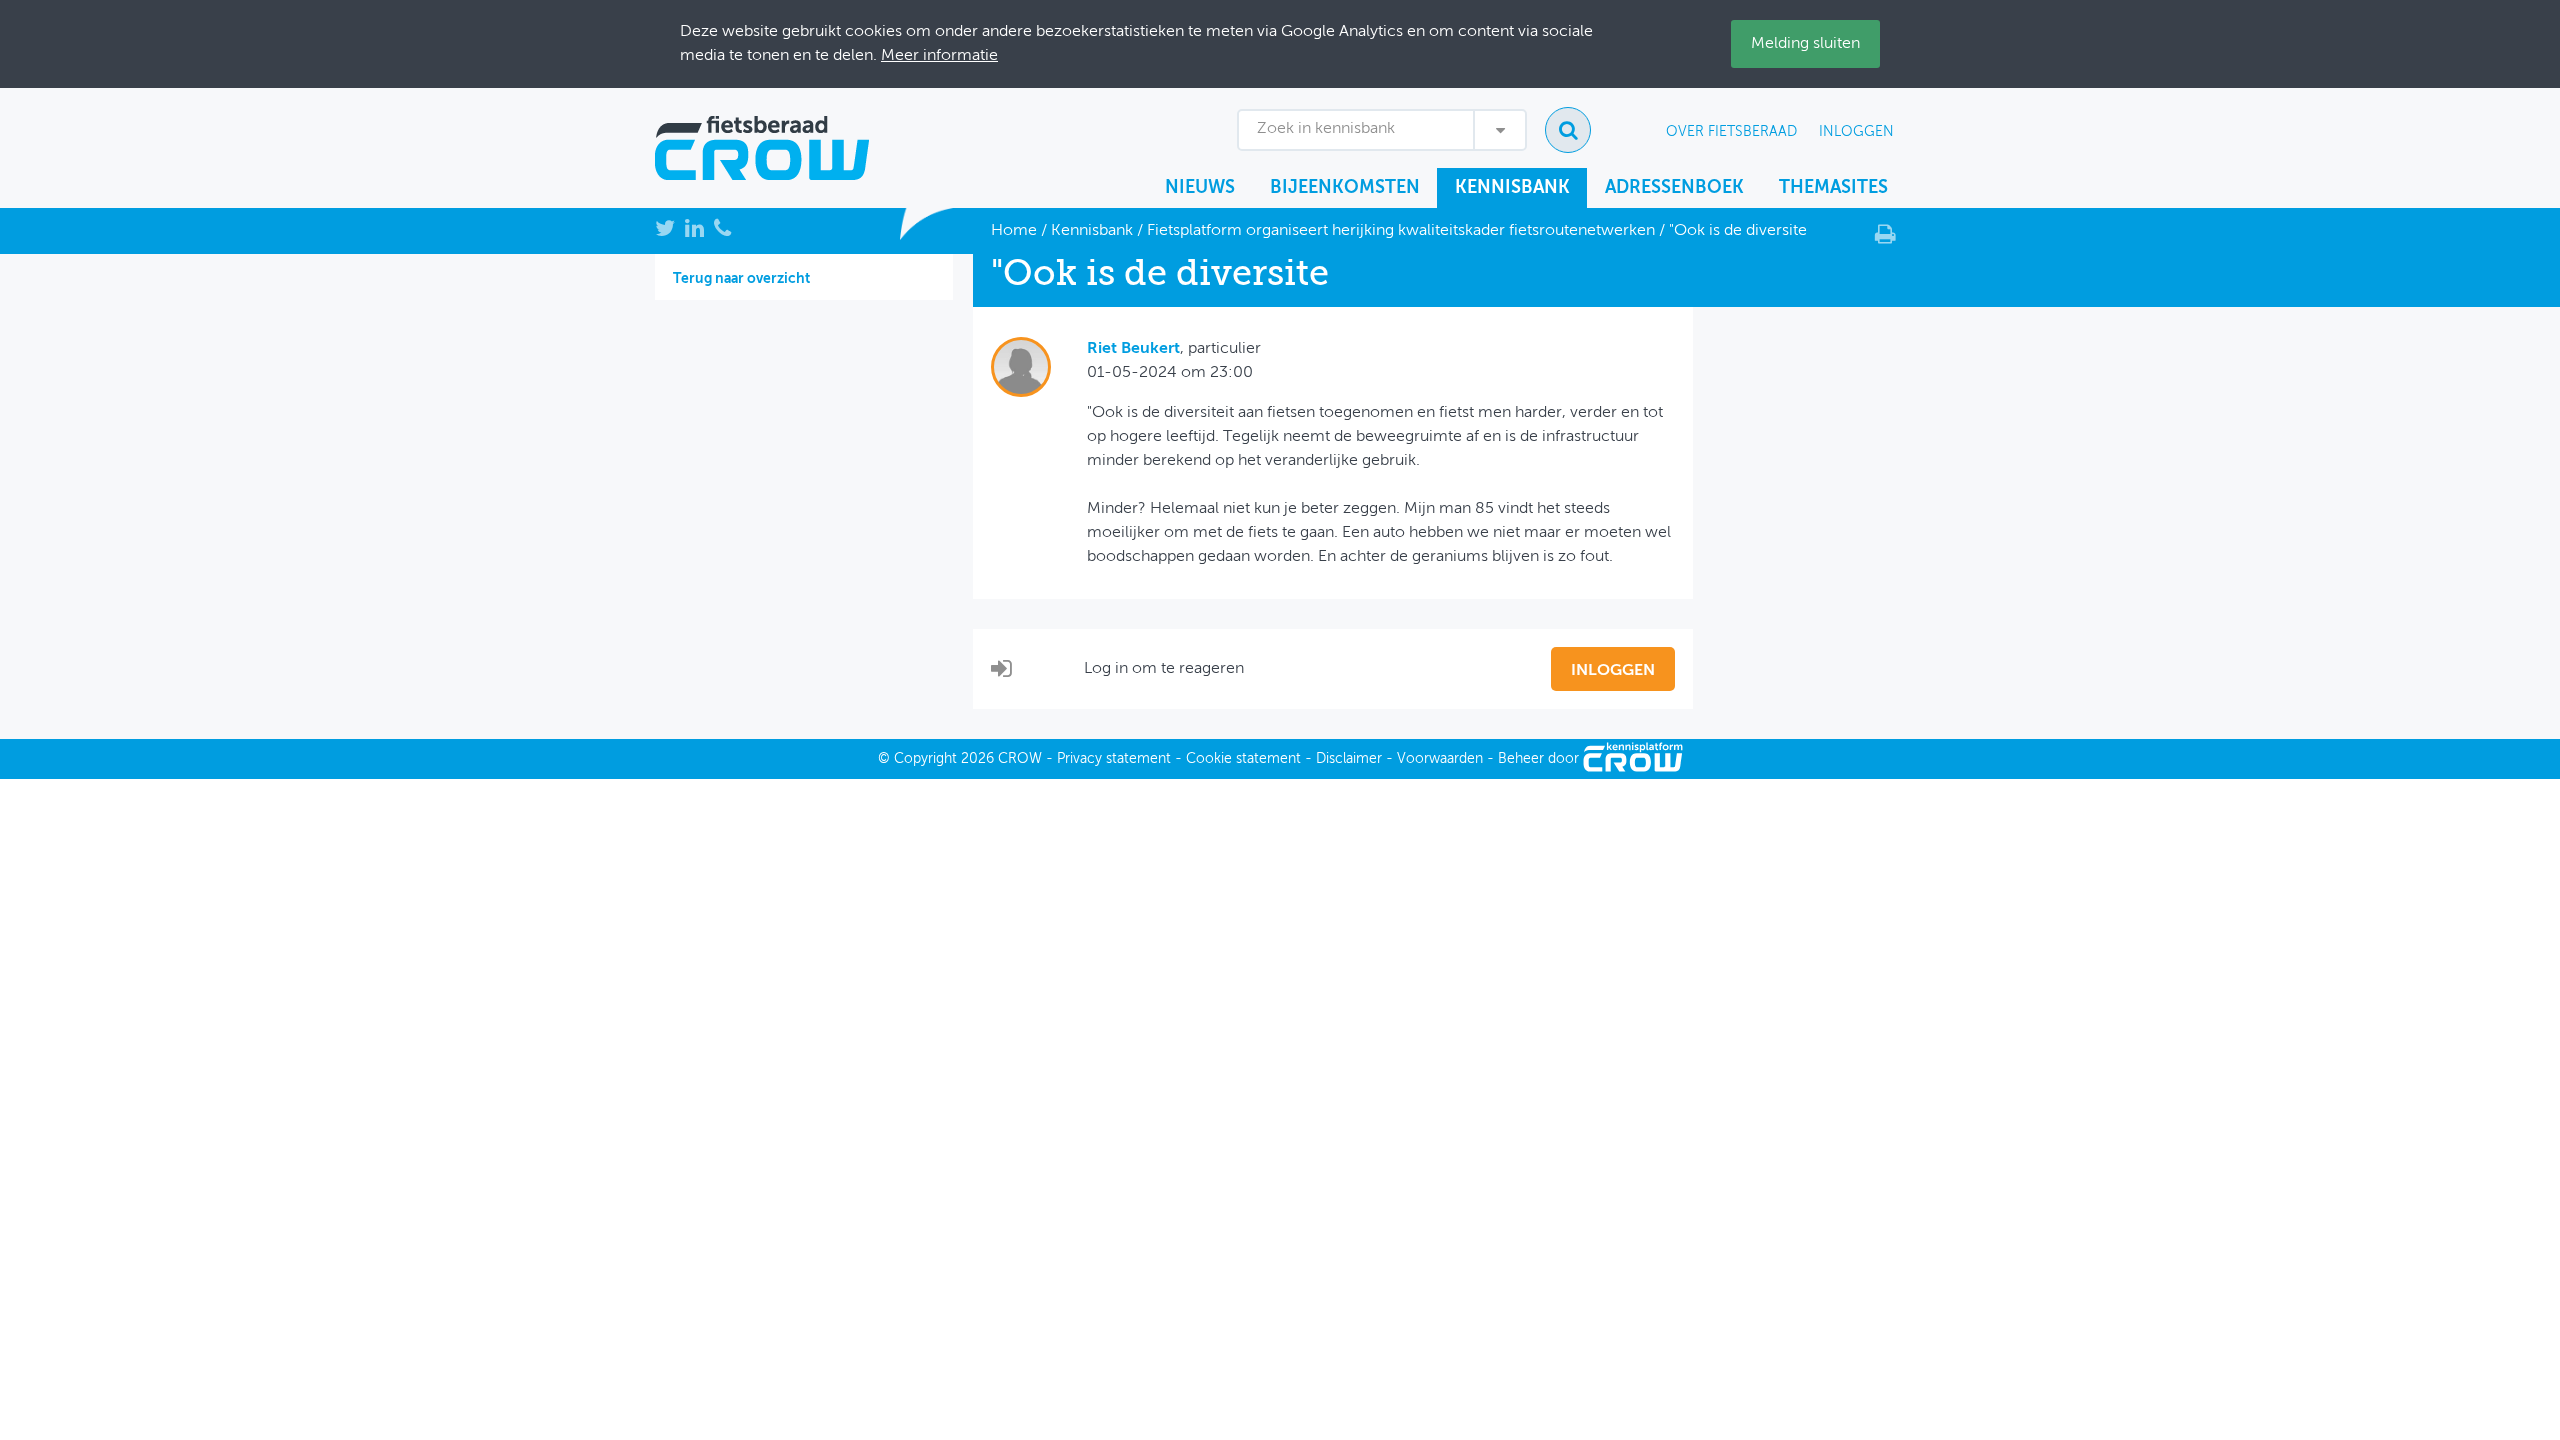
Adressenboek (1674, 188)
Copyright (925, 759)
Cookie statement (1243, 759)
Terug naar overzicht (741, 279)
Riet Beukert (1133, 349)
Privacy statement (1114, 759)
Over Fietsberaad (1731, 132)
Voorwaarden (1440, 759)
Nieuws (1200, 188)
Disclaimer (1349, 759)
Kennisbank (1512, 188)
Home (1014, 231)
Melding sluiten (1805, 44)
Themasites (1833, 188)
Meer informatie (939, 56)
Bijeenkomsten (1345, 188)
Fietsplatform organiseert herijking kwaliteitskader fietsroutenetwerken (1401, 231)
